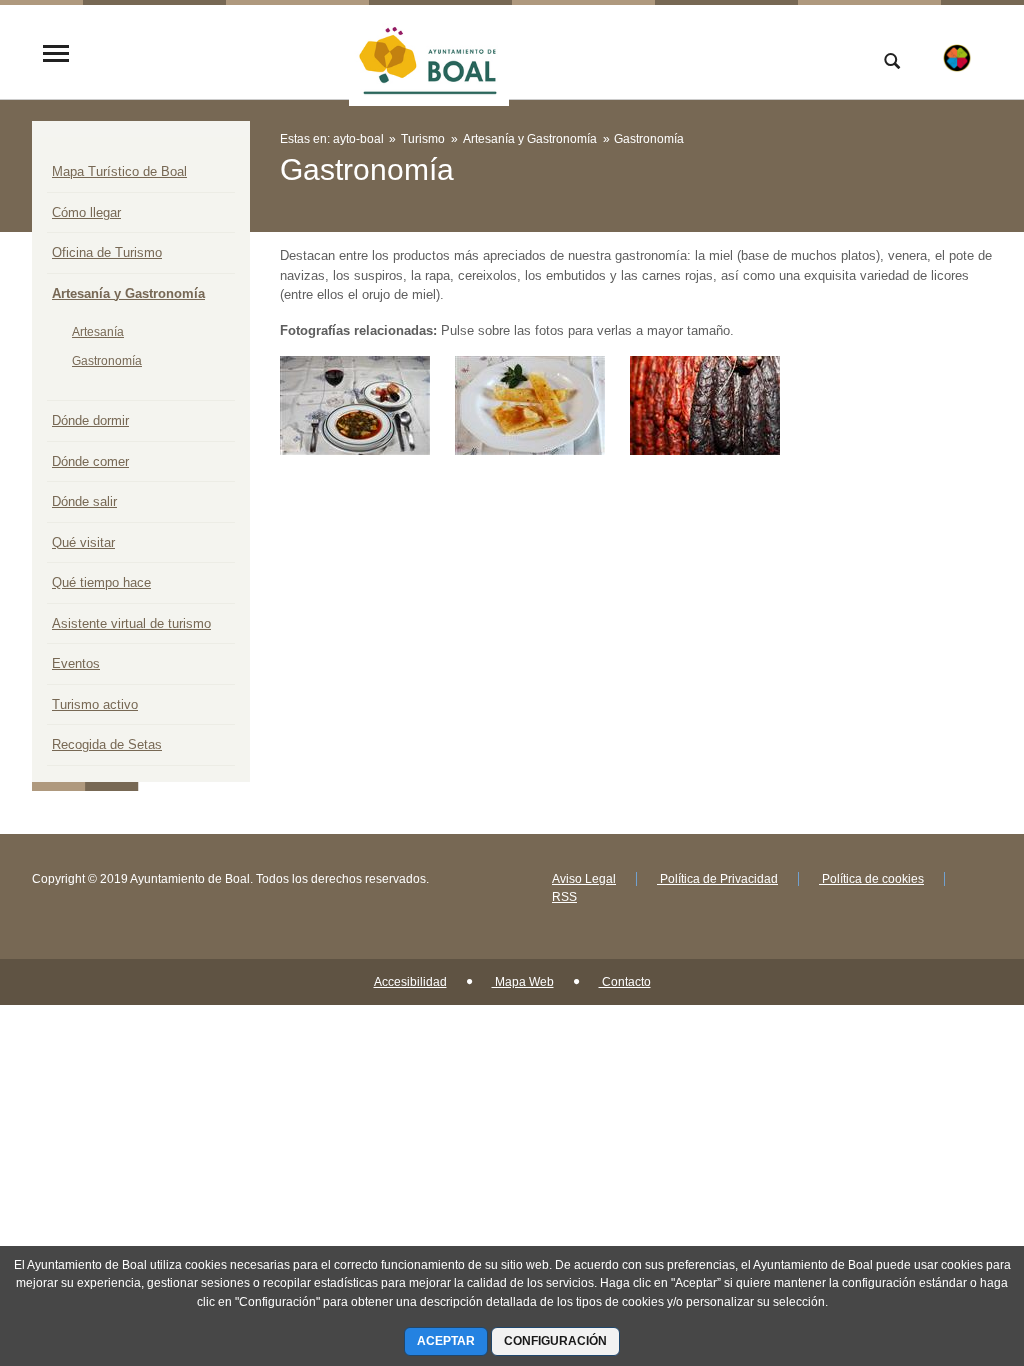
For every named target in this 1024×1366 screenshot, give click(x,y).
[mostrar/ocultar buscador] (892, 63)
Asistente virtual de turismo (131, 623)
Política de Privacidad (717, 879)
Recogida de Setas (107, 744)
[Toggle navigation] (56, 55)
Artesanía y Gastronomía (128, 293)
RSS (564, 897)
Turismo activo (95, 704)
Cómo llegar (86, 212)
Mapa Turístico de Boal (119, 171)
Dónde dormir (90, 420)
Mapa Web (523, 982)
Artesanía (98, 332)
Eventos (76, 663)
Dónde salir (84, 501)
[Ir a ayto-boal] (429, 55)
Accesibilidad (410, 982)
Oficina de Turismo (107, 252)
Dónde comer (90, 461)
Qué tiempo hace (101, 582)
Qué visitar (83, 542)
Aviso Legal (584, 879)
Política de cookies (871, 879)
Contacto (625, 982)
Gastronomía (107, 361)
